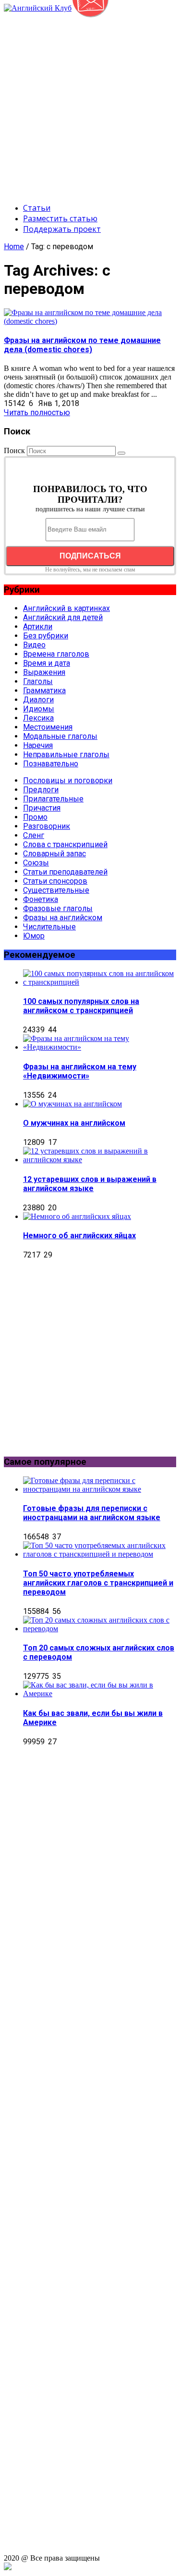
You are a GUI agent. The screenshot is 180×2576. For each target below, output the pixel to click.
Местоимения (48, 727)
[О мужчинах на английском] (72, 1104)
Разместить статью (60, 218)
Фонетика (41, 899)
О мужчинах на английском (74, 1123)
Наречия (38, 745)
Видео (34, 645)
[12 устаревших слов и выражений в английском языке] (100, 1160)
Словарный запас (54, 854)
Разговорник (47, 826)
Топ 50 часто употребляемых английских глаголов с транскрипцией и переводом (98, 1583)
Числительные (49, 927)
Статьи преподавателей (65, 872)
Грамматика (44, 691)
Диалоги (38, 700)
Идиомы (39, 709)
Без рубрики (46, 636)
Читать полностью (37, 412)
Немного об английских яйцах (79, 1236)
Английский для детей (63, 617)
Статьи (37, 208)
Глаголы (38, 681)
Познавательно (51, 764)
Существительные (56, 890)
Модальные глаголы (60, 736)
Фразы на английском (63, 918)
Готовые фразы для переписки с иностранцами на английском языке (92, 1513)
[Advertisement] (90, 103)
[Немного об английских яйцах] (77, 1216)
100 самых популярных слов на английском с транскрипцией (81, 1006)
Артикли (38, 627)
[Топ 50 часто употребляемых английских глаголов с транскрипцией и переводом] (100, 1554)
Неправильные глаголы (66, 755)
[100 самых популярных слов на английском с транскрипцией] (100, 982)
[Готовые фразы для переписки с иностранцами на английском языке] (100, 1489)
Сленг (34, 835)
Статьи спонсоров (55, 881)
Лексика (38, 718)
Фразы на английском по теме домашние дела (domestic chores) (82, 345)
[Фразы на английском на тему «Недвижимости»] (100, 1047)
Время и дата (47, 663)
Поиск (14, 450)
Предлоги (41, 790)
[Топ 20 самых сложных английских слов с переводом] (100, 1629)
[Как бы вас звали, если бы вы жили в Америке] (100, 1694)
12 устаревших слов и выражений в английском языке (90, 1184)
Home (14, 247)
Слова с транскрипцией (65, 844)
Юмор (34, 936)
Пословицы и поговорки (68, 780)
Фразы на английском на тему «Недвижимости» (80, 1071)
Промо (35, 817)
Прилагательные (53, 799)
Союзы (36, 863)
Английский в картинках (66, 608)
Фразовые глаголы (58, 908)
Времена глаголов (56, 654)
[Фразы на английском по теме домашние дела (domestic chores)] (90, 321)
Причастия (42, 808)
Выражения (44, 672)
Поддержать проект (62, 229)
